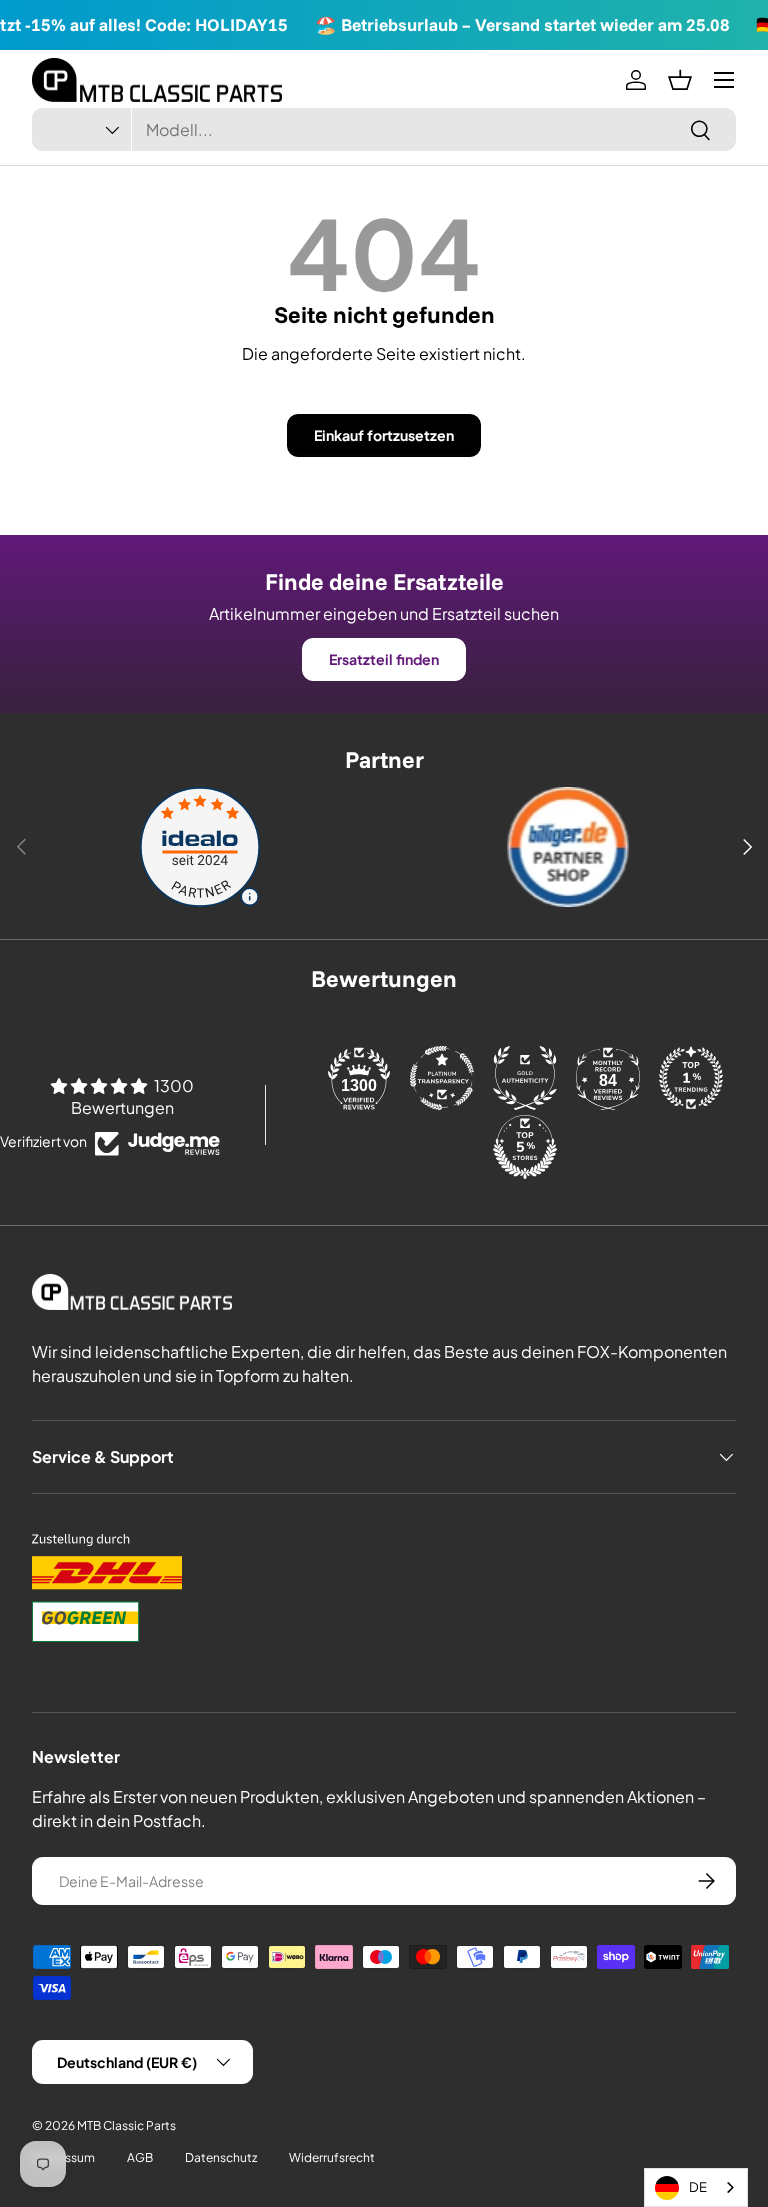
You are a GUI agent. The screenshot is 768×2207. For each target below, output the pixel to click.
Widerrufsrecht (332, 2157)
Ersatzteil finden (384, 659)
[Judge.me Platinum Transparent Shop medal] (442, 1078)
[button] (680, 80)
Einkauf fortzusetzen (384, 435)
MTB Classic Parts (126, 2125)
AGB (140, 2157)
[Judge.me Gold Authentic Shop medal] (525, 1078)
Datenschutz (221, 2157)
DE (698, 2187)
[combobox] (384, 129)
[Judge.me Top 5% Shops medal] (525, 1147)
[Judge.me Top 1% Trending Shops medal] (691, 1078)
